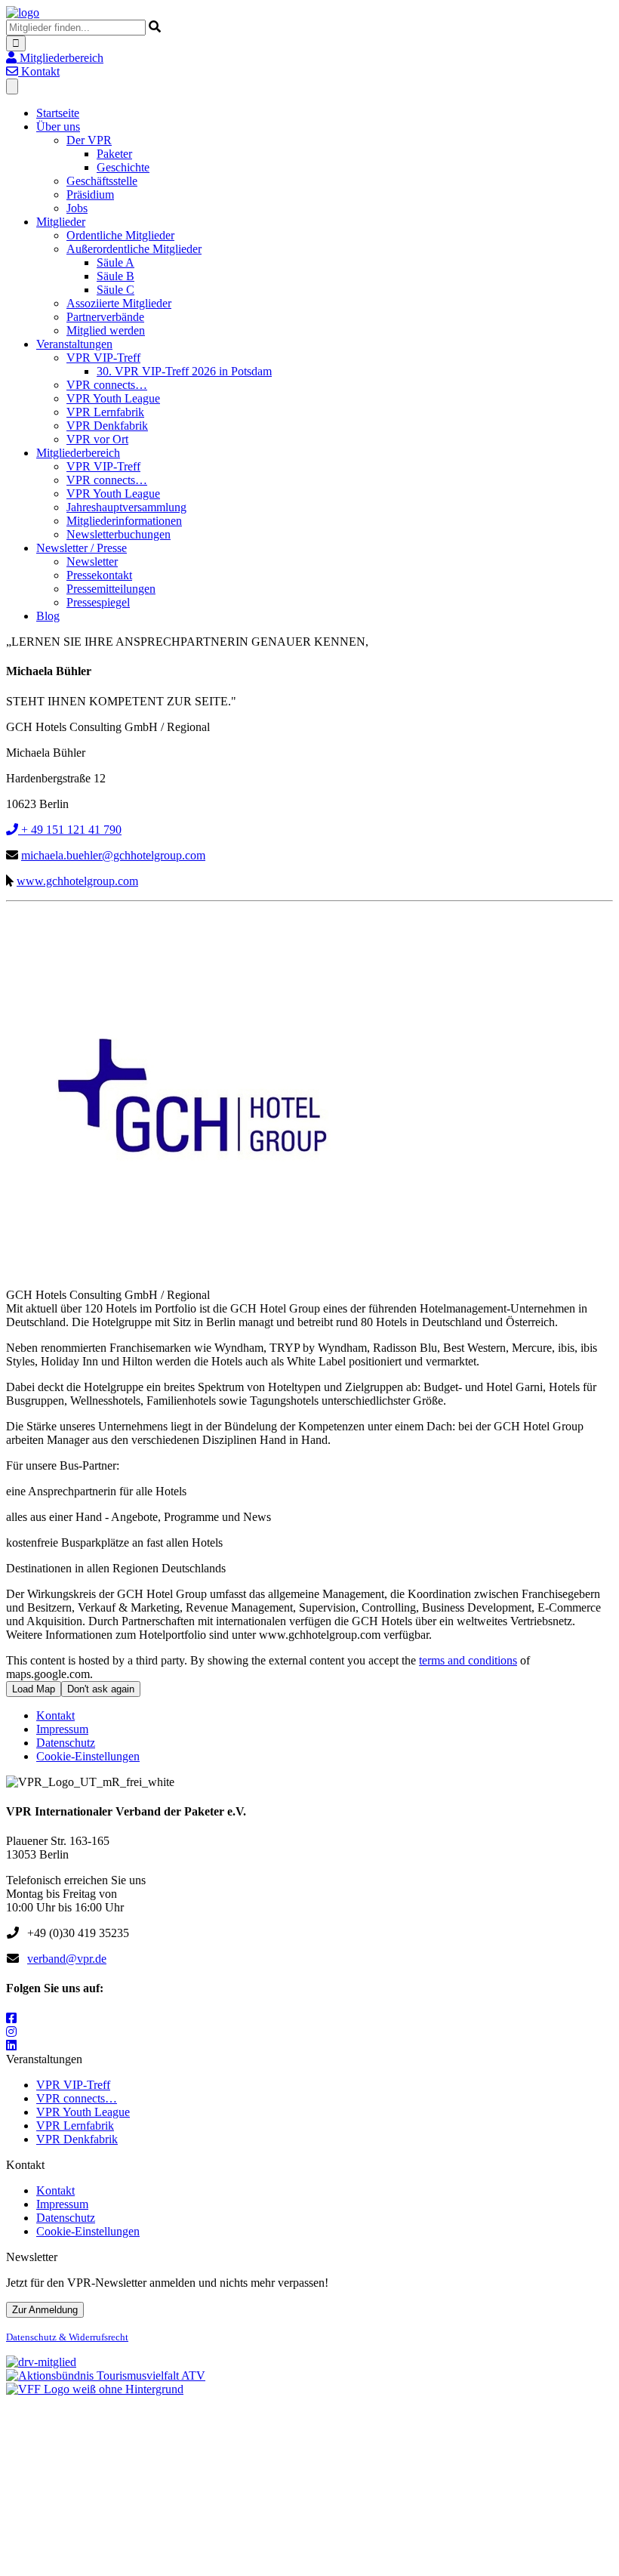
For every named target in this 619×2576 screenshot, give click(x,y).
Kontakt (55, 1715)
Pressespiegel (98, 602)
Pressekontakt (99, 575)
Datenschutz (66, 1743)
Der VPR (89, 140)
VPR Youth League (113, 398)
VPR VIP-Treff (103, 358)
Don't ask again (101, 1689)
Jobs (77, 208)
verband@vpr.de (67, 1959)
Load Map (34, 1689)
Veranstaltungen (74, 344)
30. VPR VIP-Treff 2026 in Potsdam (184, 371)
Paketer (114, 154)
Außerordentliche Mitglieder (134, 249)
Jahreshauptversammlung (126, 507)
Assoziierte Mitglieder (119, 303)
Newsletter (92, 561)
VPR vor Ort (97, 439)
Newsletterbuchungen (119, 534)
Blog (48, 616)
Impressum (62, 1729)
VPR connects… (107, 385)
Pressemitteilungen (111, 589)
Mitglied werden (106, 330)
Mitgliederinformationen (124, 521)
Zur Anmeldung (45, 2310)
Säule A (115, 262)
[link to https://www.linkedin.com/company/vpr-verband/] (11, 2045)
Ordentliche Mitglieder (120, 235)
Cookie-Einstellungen (88, 1756)
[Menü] (12, 86)
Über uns (58, 126)
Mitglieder (61, 222)
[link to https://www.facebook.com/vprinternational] (11, 2018)
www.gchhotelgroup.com (77, 881)
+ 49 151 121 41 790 (70, 830)
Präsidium (90, 194)
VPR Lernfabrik (105, 412)
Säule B (115, 276)
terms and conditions (468, 1660)
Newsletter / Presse (82, 548)
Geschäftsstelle (102, 181)
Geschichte (123, 167)
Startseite (58, 113)
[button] (55, 58)
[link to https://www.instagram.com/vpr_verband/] (11, 2032)
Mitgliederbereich (78, 453)
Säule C (115, 290)
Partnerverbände (105, 317)
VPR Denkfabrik (107, 426)
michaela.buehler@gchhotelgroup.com (113, 855)
